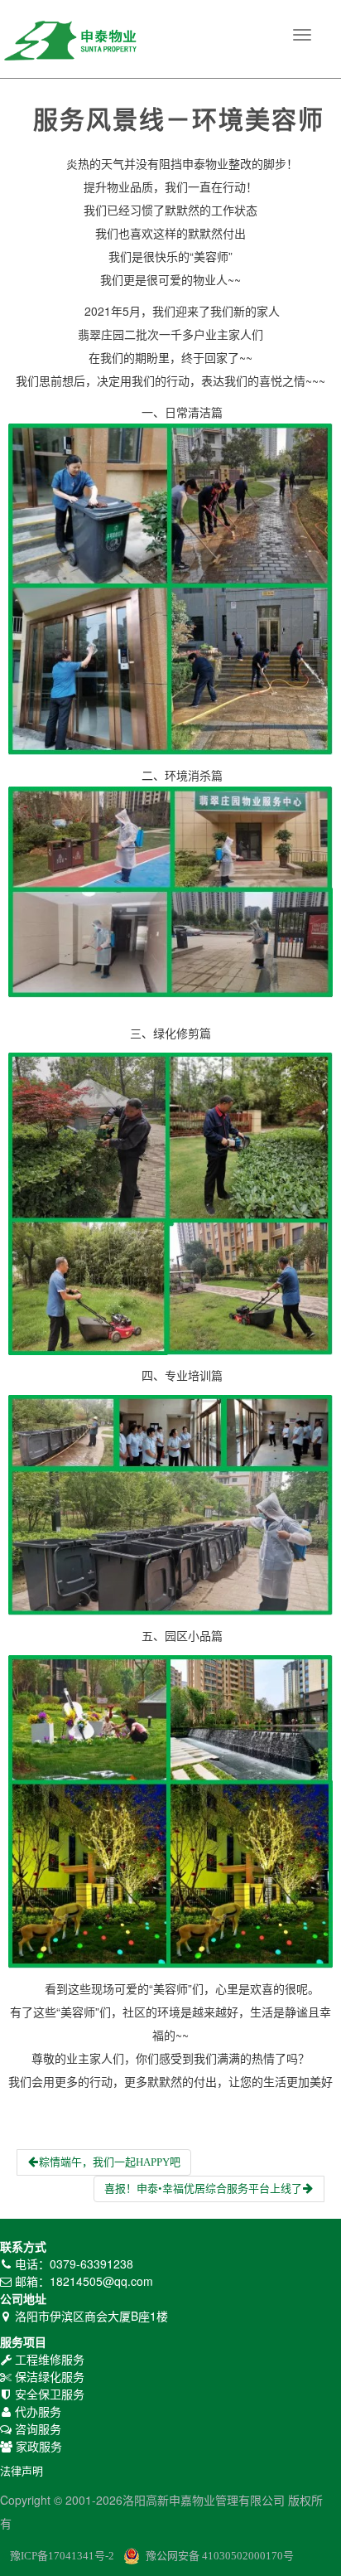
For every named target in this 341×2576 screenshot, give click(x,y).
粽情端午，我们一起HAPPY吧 (110, 2162)
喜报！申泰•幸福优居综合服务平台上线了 (203, 2189)
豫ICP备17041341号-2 (62, 2556)
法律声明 (22, 2471)
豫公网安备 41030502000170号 (220, 2556)
